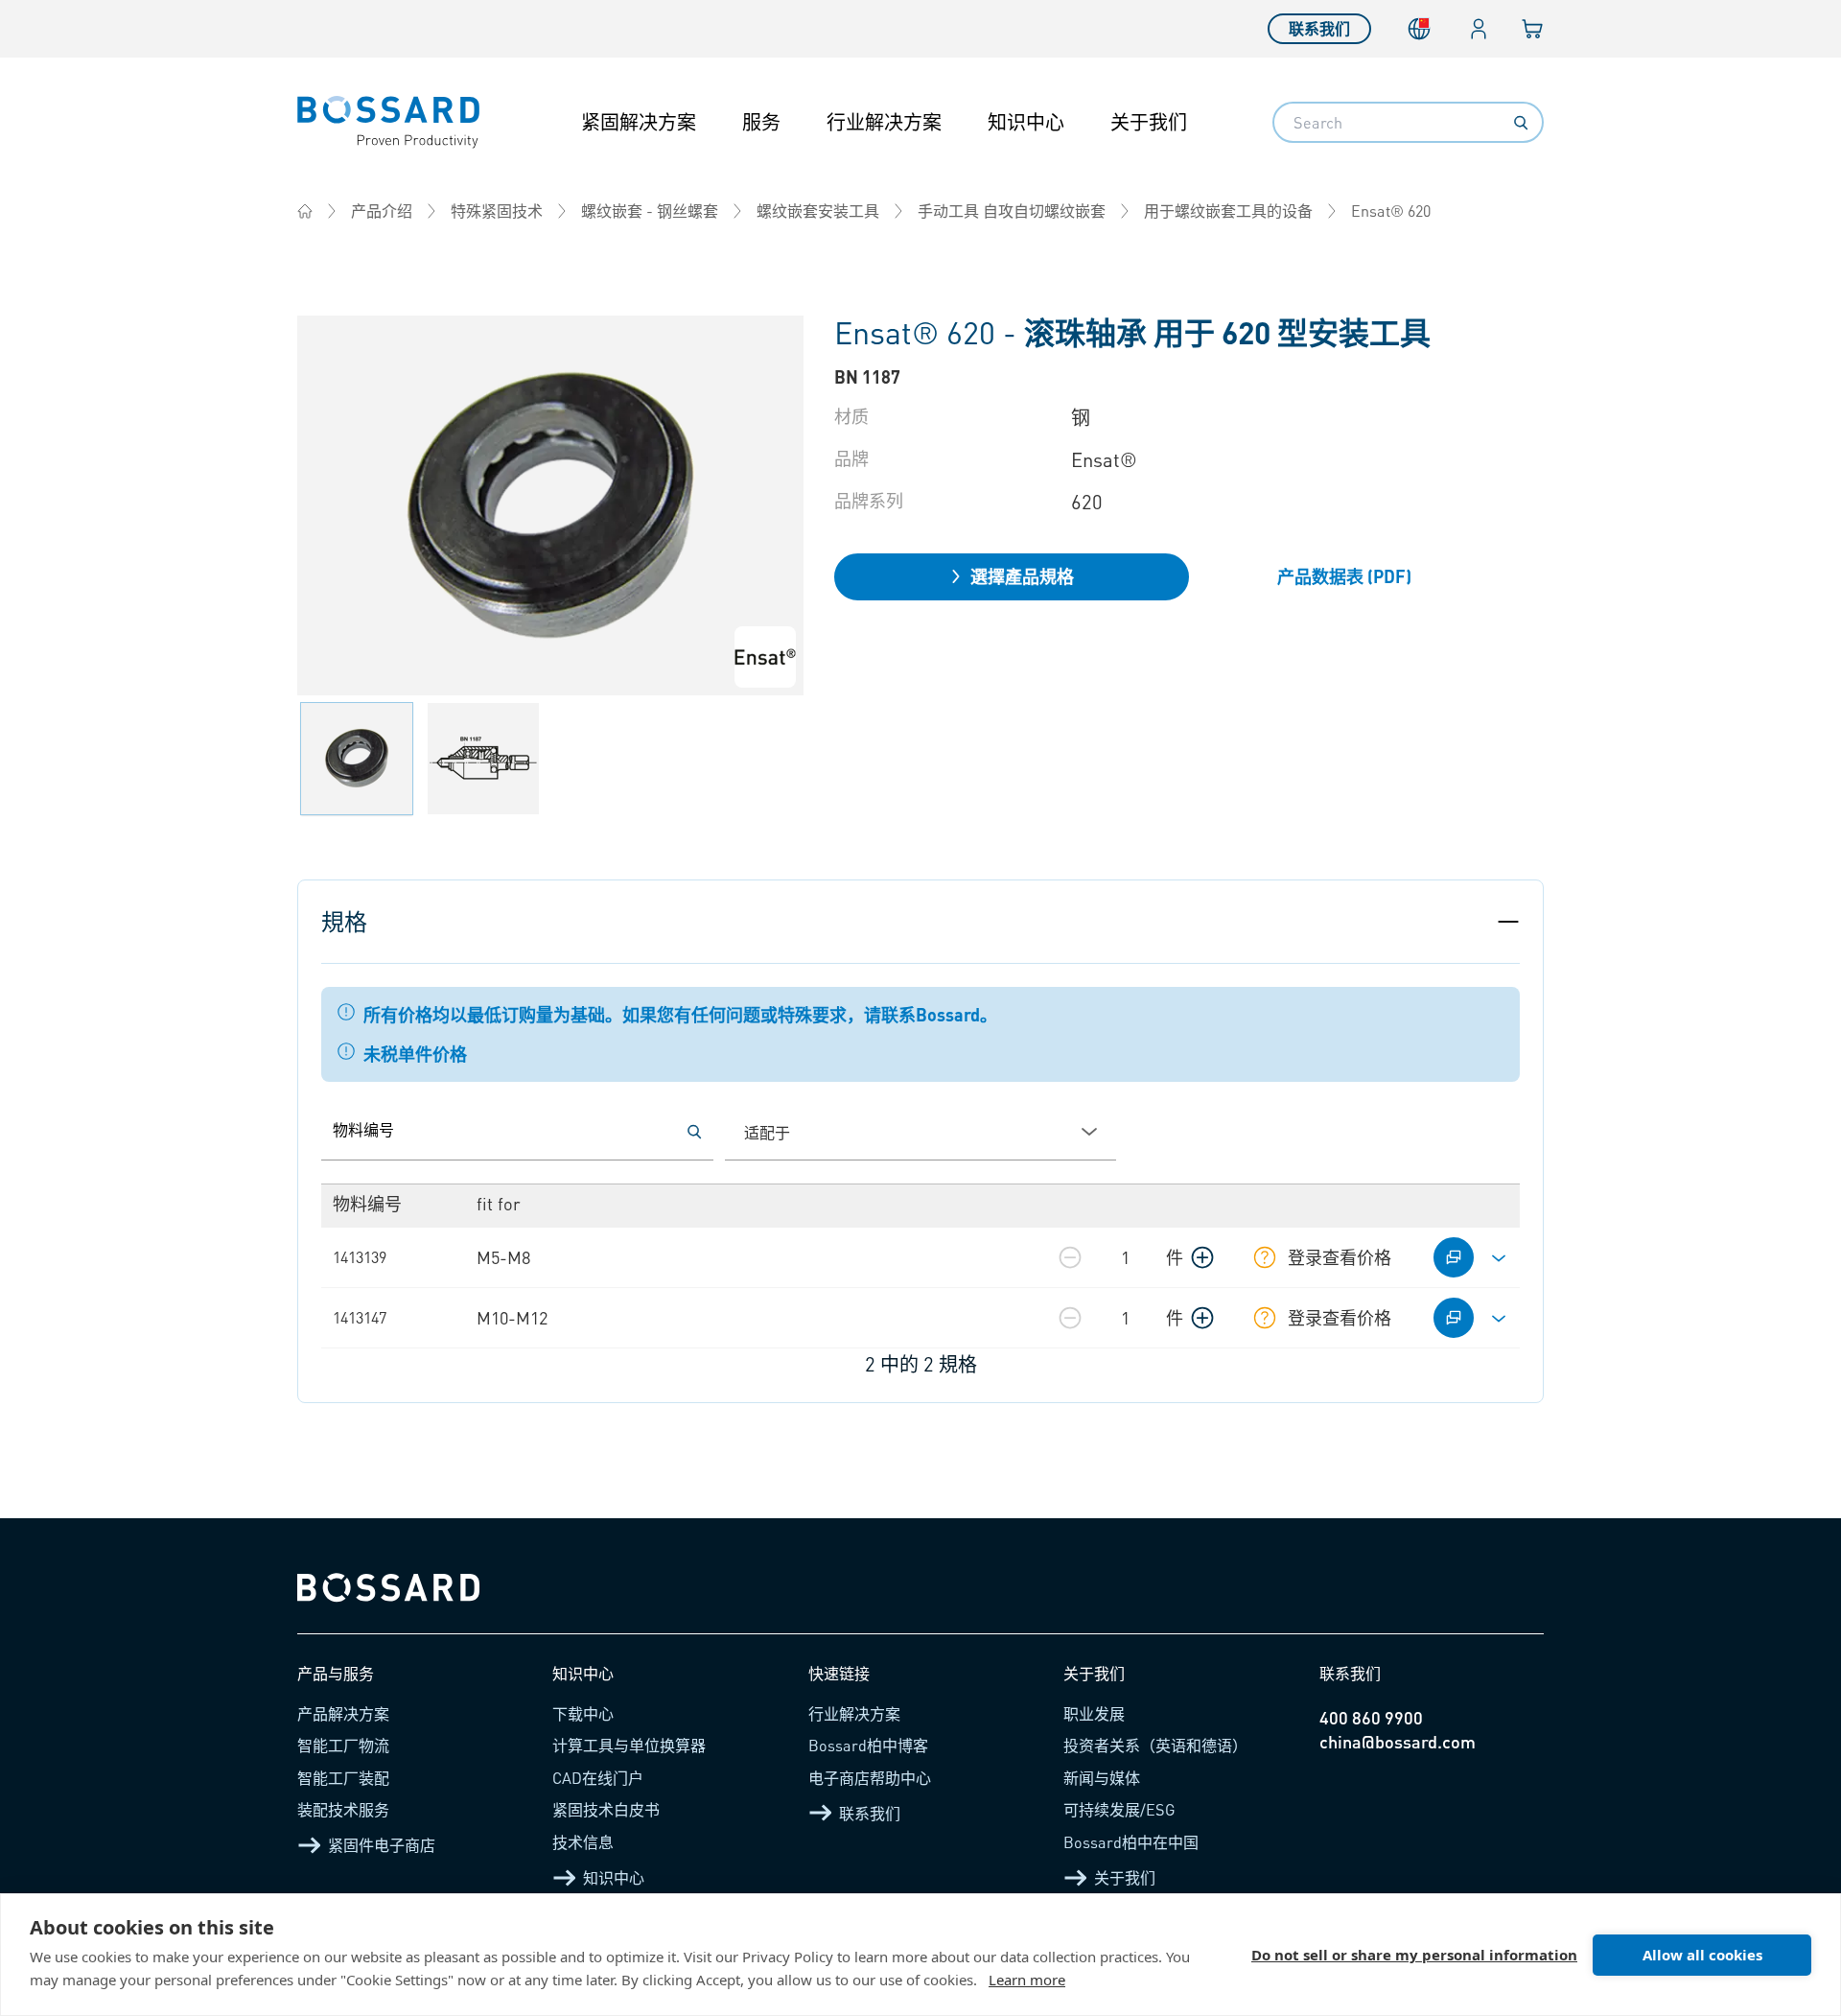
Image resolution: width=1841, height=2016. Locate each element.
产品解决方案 (343, 1713)
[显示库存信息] (1265, 1257)
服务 (761, 122)
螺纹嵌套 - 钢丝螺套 (650, 211)
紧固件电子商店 (382, 1845)
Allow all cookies (1702, 1955)
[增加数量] (1202, 1257)
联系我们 (1319, 28)
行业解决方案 (884, 122)
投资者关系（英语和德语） (1155, 1745)
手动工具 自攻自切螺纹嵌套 (1012, 211)
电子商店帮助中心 (870, 1778)
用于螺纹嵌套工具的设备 (1228, 211)
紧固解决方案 (639, 122)
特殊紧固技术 (497, 211)
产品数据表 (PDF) (1344, 576)
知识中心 (1026, 122)
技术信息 (583, 1842)
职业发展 (1094, 1713)
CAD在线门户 (598, 1778)
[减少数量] (1070, 1257)
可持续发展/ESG (1119, 1809)
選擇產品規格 (1022, 576)
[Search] (1521, 123)
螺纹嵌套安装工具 (818, 211)
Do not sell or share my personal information (1414, 1955)
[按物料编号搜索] (694, 1132)
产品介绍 (382, 211)
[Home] (305, 211)
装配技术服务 (343, 1809)
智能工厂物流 (343, 1745)
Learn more (1027, 1980)
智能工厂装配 (343, 1778)
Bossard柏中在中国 (1131, 1842)
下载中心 (583, 1713)
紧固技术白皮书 (606, 1809)
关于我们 (1149, 122)
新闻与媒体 (1102, 1778)
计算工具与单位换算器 (629, 1745)
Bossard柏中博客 (868, 1745)
